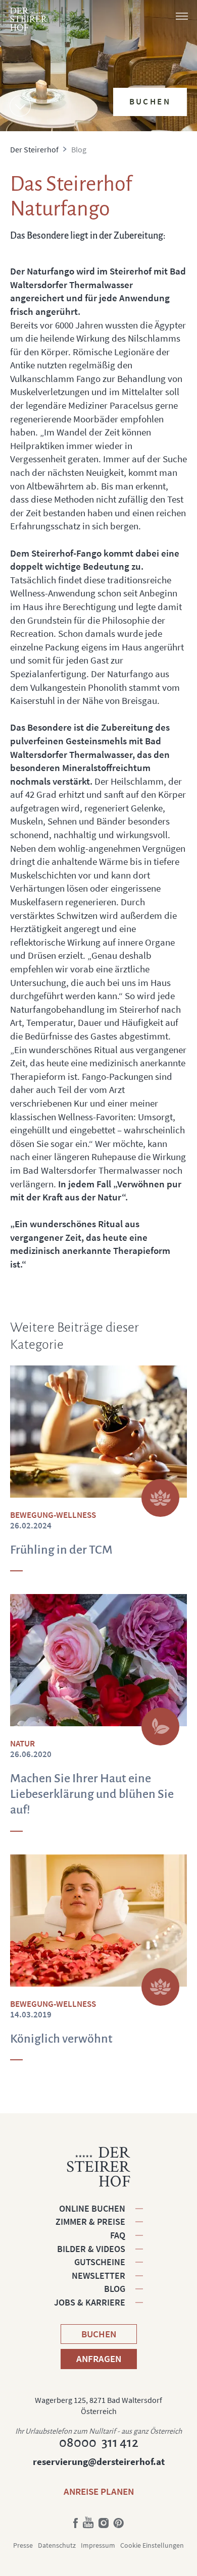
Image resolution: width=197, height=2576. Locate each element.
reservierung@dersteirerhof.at (99, 2461)
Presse (23, 2545)
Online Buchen (92, 2208)
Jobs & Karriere (90, 2302)
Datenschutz (57, 2545)
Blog (115, 2289)
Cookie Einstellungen (152, 2545)
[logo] (29, 19)
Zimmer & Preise (90, 2222)
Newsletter (98, 2276)
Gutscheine (100, 2262)
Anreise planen (99, 2491)
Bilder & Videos (91, 2249)
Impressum (98, 2545)
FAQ (118, 2235)
